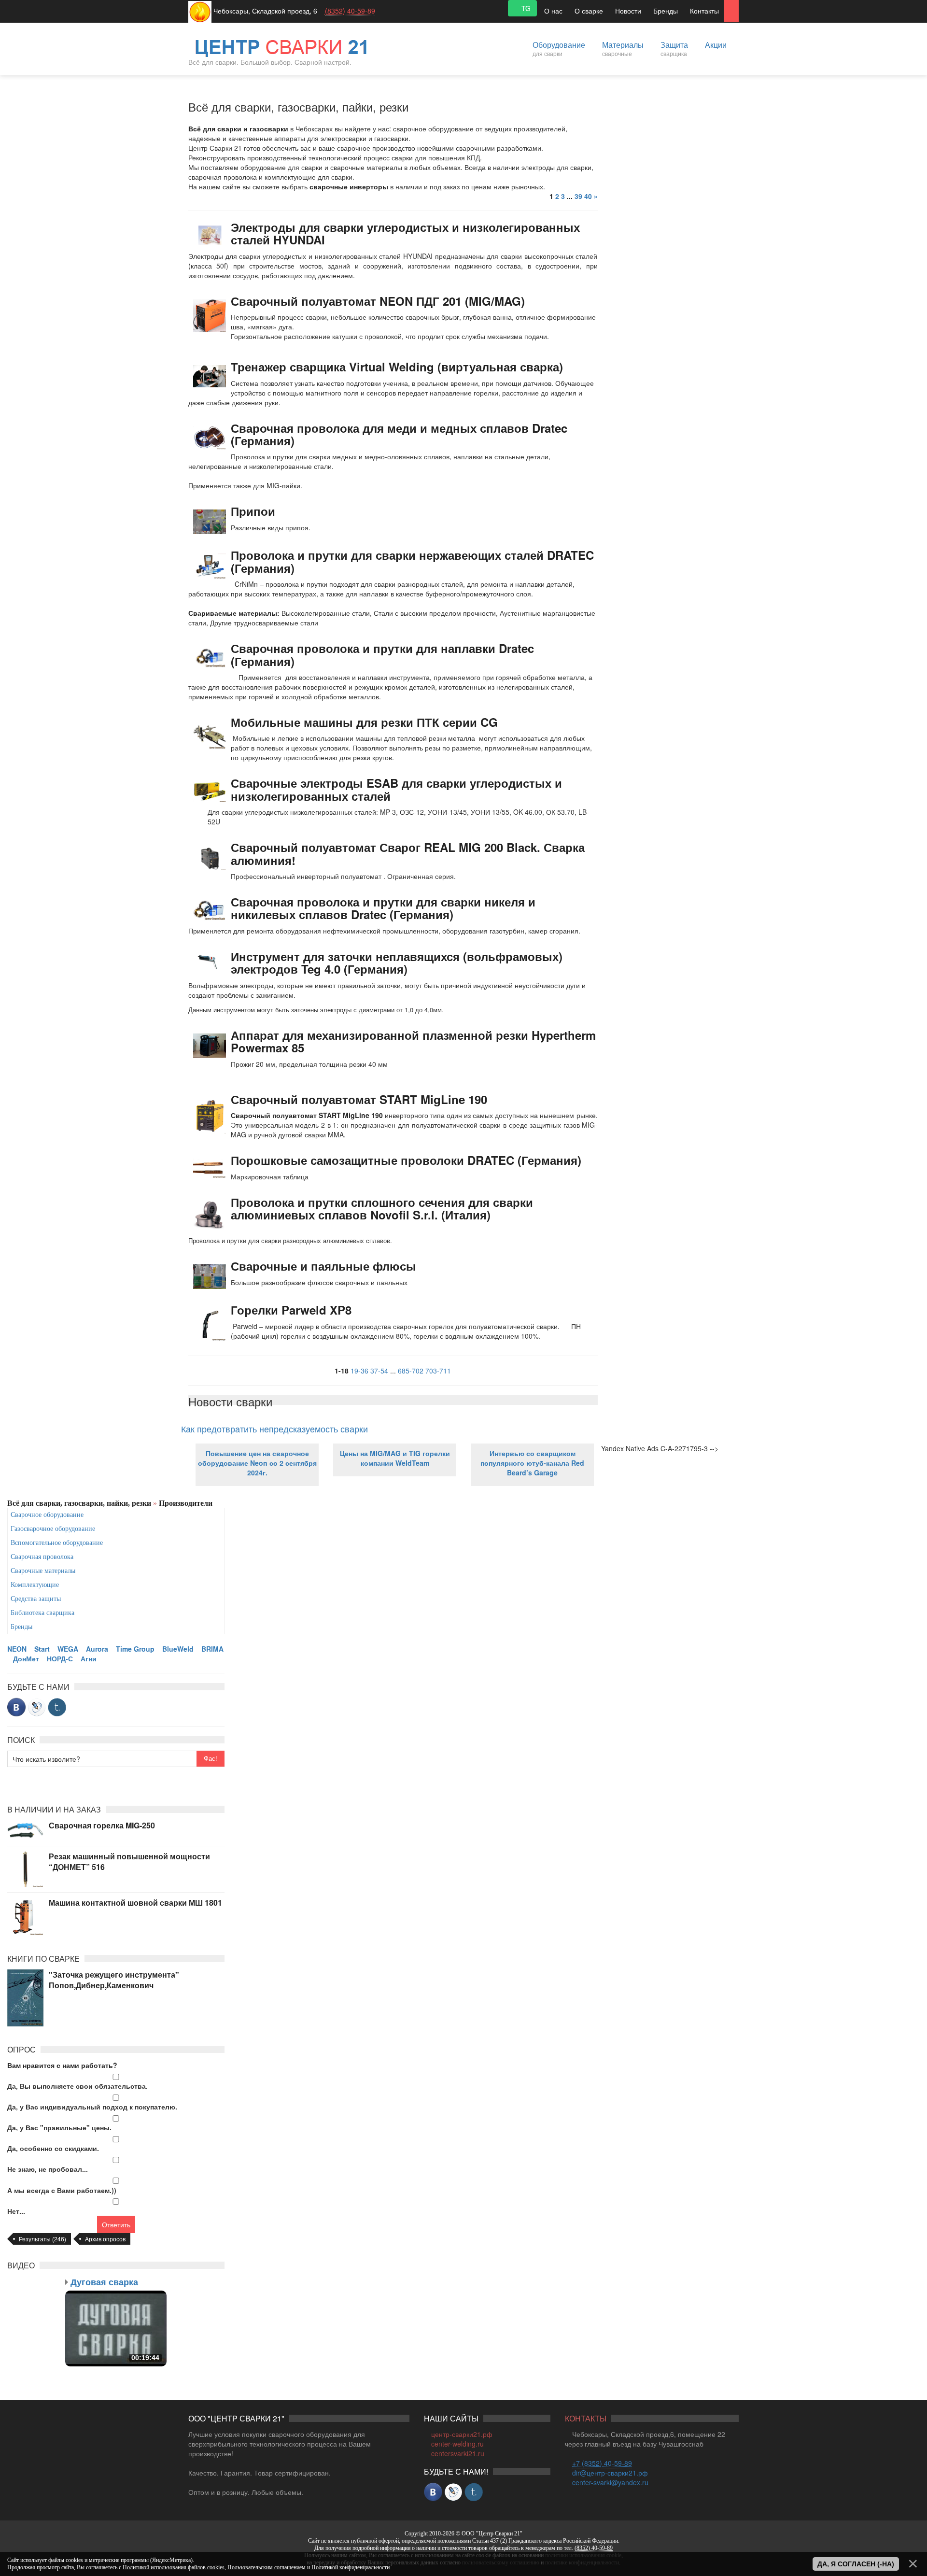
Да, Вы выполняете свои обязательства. (77, 2086)
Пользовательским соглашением (267, 2567)
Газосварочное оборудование (53, 1529)
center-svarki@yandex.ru (610, 2482)
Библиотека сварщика (42, 1613)
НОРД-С (60, 1658)
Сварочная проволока (42, 1557)
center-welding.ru (457, 2444)
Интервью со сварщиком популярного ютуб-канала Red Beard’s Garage (532, 1463)
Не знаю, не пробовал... (48, 2169)
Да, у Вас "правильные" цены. (59, 2127)
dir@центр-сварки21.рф (610, 2473)
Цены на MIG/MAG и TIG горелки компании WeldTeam (395, 1458)
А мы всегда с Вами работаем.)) (62, 2190)
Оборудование (559, 48)
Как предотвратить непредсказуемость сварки (274, 1429)
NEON (17, 1649)
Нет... (16, 2211)
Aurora (97, 1649)
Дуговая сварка (104, 2282)
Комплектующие (35, 1585)
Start (42, 1649)
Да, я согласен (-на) (856, 2564)
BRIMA (212, 1649)
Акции (716, 45)
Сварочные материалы (43, 1571)
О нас (553, 11)
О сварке (589, 11)
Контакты (704, 11)
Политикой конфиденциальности (351, 2567)
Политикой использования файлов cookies (174, 2567)
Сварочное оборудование (47, 1515)
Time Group (135, 1649)
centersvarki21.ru (458, 2453)
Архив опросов (105, 2239)
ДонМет (26, 1658)
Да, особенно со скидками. (53, 2148)
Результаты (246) (42, 2239)
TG (525, 8)
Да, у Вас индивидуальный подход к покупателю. (92, 2107)
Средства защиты (36, 1599)
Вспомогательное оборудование (57, 1543)
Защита (674, 48)
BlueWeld (178, 1649)
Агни (89, 1658)
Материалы (623, 48)
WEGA (68, 1649)
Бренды (666, 11)
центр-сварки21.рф (462, 2434)
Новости (628, 11)
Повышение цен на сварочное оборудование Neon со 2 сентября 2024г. (257, 1463)
